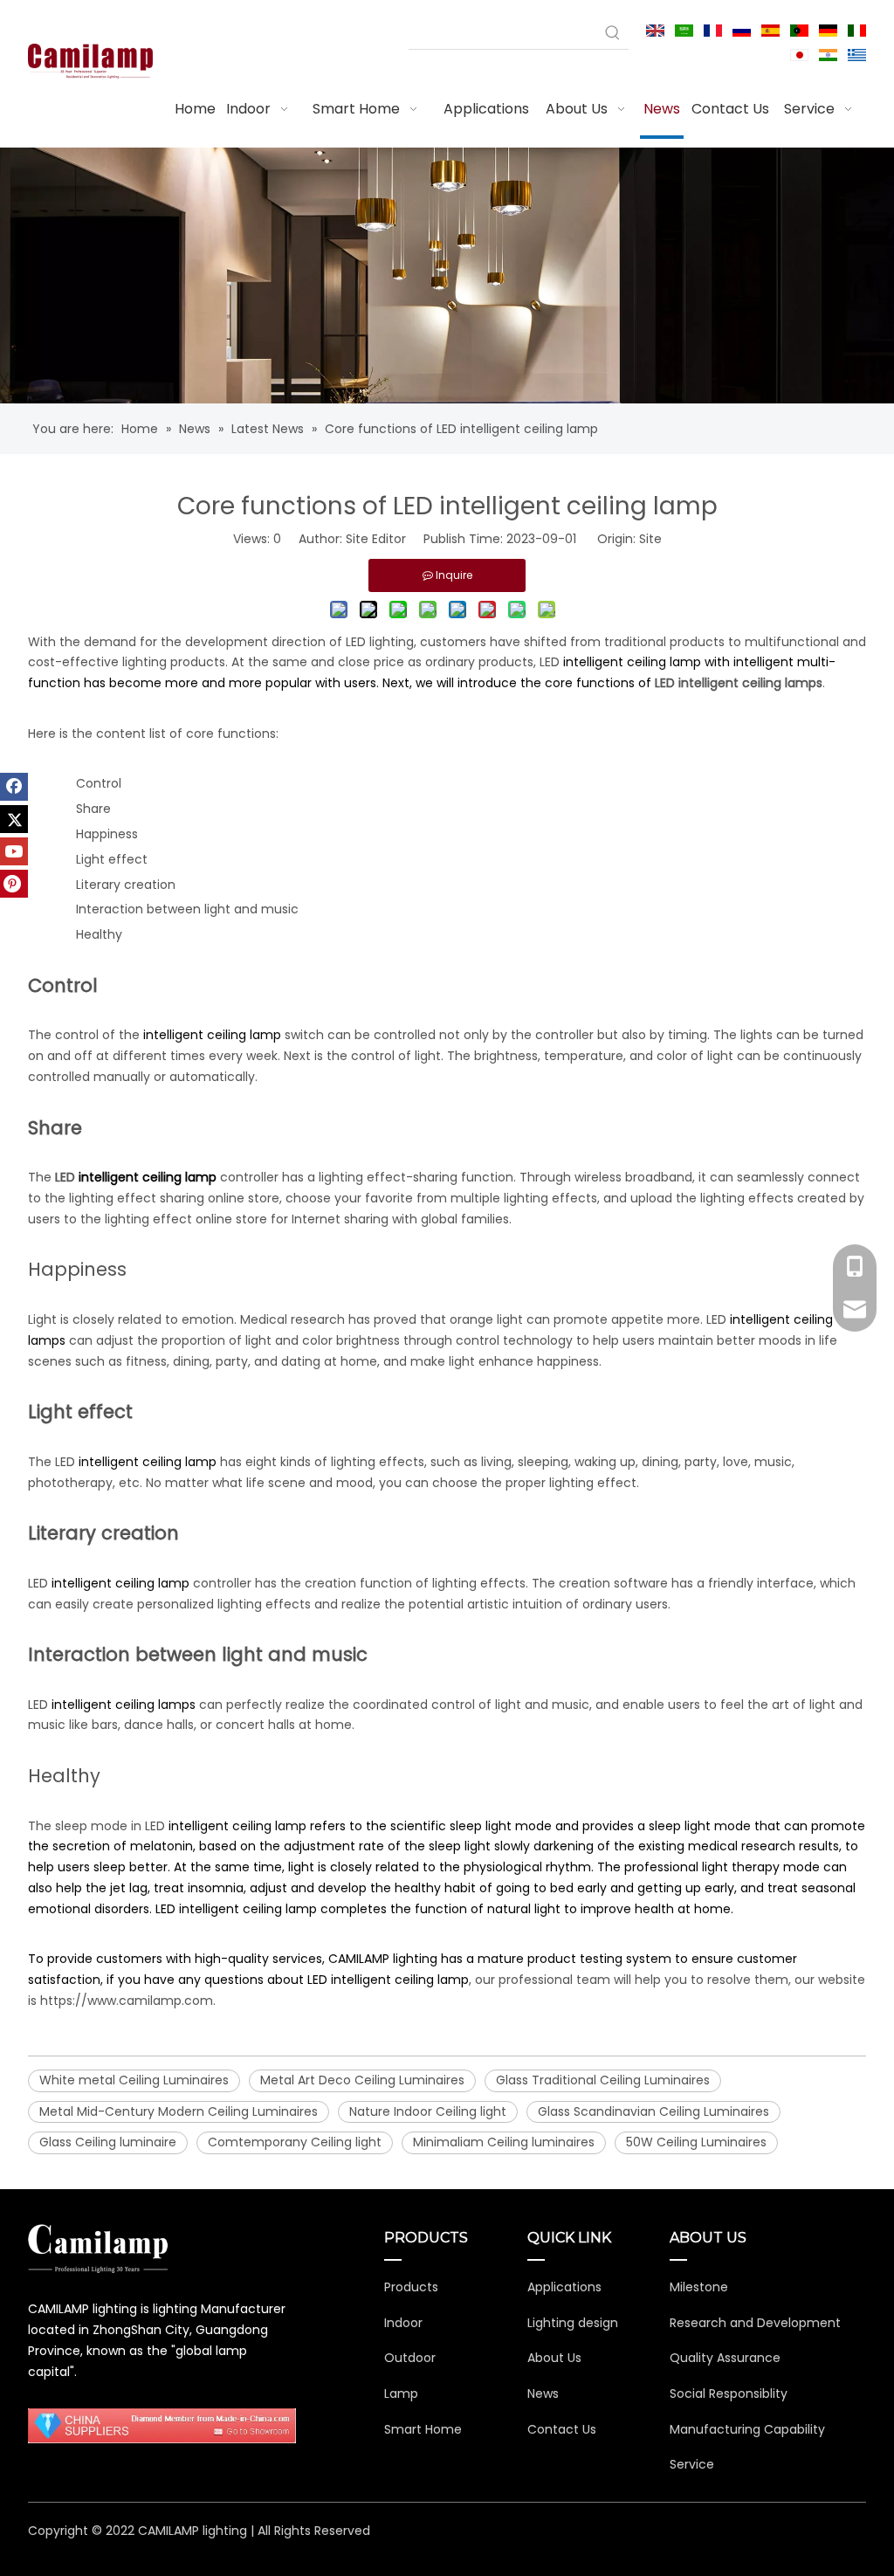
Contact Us (562, 2429)
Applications (564, 2287)
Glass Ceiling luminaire (108, 2142)
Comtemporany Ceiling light (295, 2142)
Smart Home (423, 2429)
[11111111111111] (162, 2426)
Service (692, 2464)
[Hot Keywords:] (613, 33)
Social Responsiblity (729, 2393)
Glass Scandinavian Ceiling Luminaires (653, 2111)
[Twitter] (14, 819)
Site (650, 539)
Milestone (699, 2287)
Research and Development (755, 2323)
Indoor (403, 2323)
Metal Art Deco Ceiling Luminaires (362, 2080)
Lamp (401, 2393)
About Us (554, 2358)
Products (411, 2287)
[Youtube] (14, 851)
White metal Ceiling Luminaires (134, 2080)
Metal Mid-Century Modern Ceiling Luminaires (179, 2111)
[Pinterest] (14, 884)
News (543, 2393)
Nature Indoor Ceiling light (428, 2111)
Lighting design (573, 2323)
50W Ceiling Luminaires (696, 2142)
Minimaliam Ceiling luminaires (504, 2142)
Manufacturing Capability (747, 2429)
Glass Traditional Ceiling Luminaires (603, 2080)
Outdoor (410, 2358)
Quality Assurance (725, 2358)
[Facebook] (14, 787)
